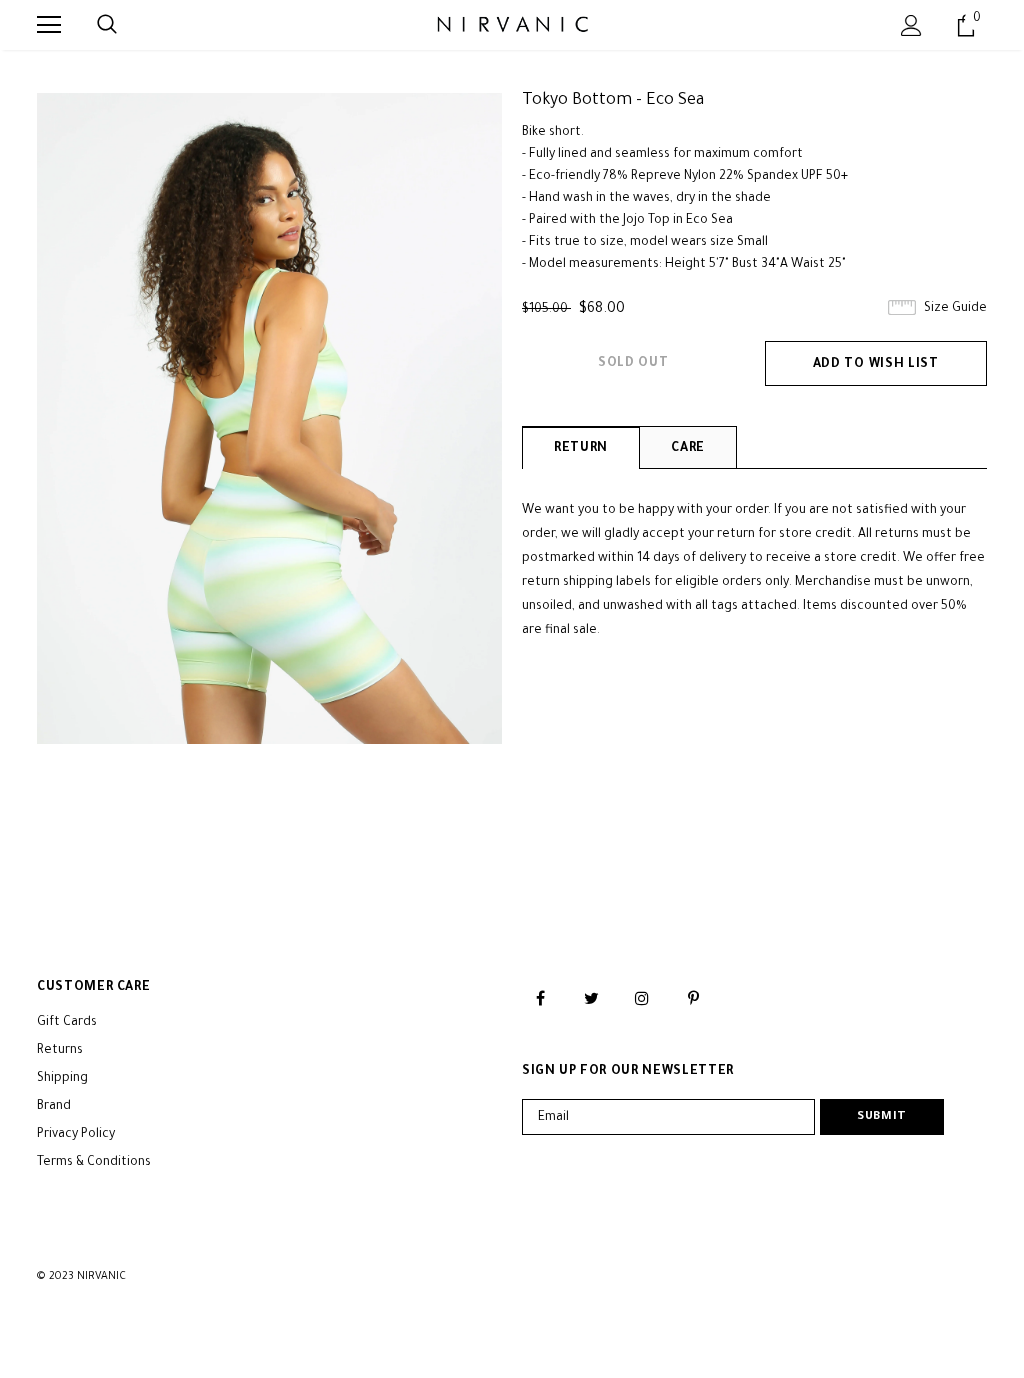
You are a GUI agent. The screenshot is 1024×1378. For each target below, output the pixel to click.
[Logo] (511, 24)
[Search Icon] (107, 25)
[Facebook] (540, 999)
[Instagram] (642, 999)
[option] (269, 418)
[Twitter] (591, 999)
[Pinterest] (693, 999)
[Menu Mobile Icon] (49, 25)
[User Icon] (911, 25)
